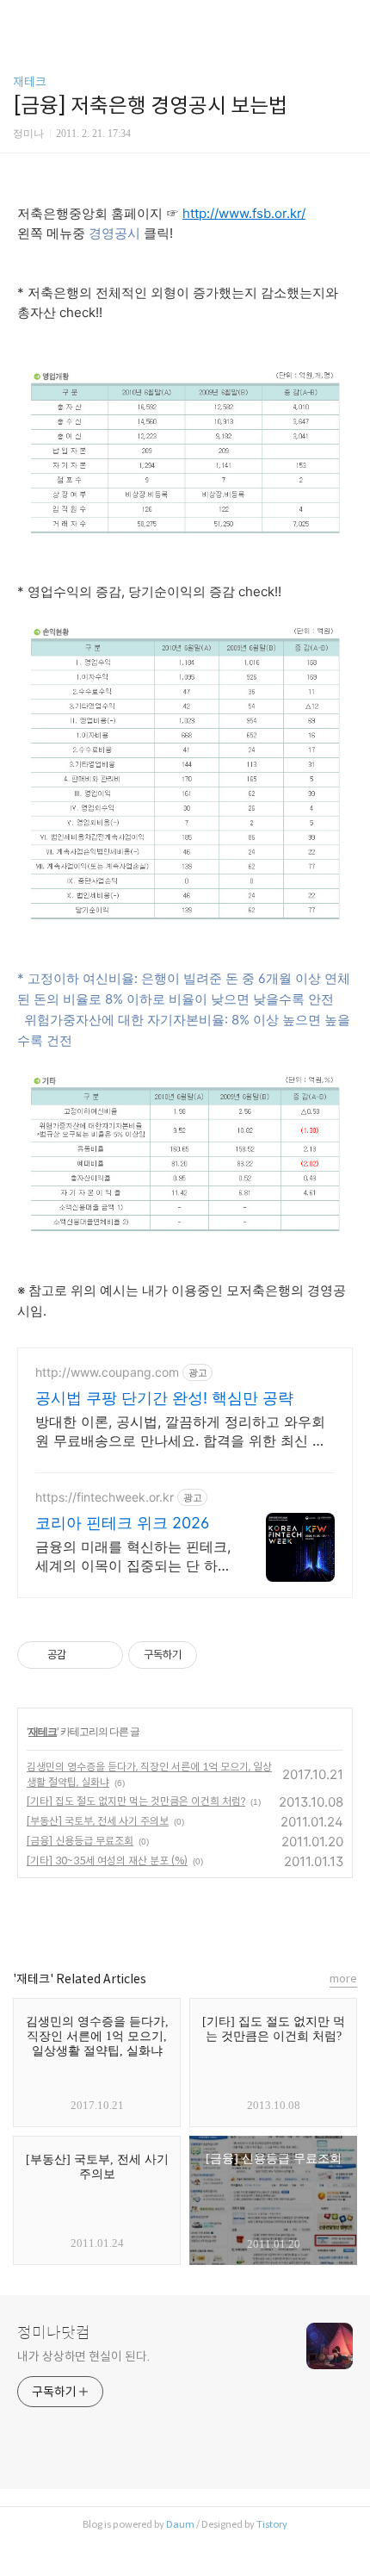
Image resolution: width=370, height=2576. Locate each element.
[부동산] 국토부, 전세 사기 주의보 (98, 1821)
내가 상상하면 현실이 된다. (83, 2356)
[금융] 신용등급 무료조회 (80, 1841)
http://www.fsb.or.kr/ (244, 213)
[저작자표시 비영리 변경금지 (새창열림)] (220, 1655)
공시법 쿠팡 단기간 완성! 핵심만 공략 (164, 1398)
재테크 (30, 82)
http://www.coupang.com (107, 1372)
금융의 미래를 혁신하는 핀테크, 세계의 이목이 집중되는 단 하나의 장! (133, 1556)
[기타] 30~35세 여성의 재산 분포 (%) (107, 1860)
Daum (180, 2524)
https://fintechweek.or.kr (105, 1497)
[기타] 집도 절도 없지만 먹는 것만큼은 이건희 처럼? (136, 1801)
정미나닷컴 (54, 2333)
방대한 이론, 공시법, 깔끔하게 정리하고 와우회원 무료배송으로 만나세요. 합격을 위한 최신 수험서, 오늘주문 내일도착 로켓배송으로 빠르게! (181, 1431)
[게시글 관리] (104, 1655)
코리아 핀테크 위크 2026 (122, 1523)
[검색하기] (348, 19)
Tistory (272, 2524)
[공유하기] (82, 1655)
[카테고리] (21, 19)
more (343, 1979)
